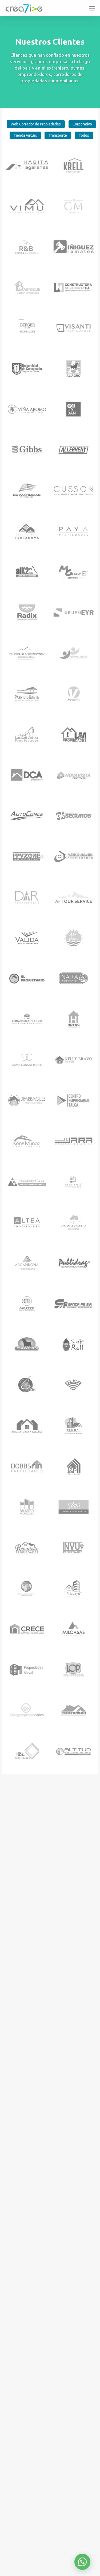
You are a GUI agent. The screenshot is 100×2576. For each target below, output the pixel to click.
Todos (84, 135)
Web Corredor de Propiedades (36, 124)
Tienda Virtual (25, 135)
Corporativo (82, 124)
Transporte (58, 135)
